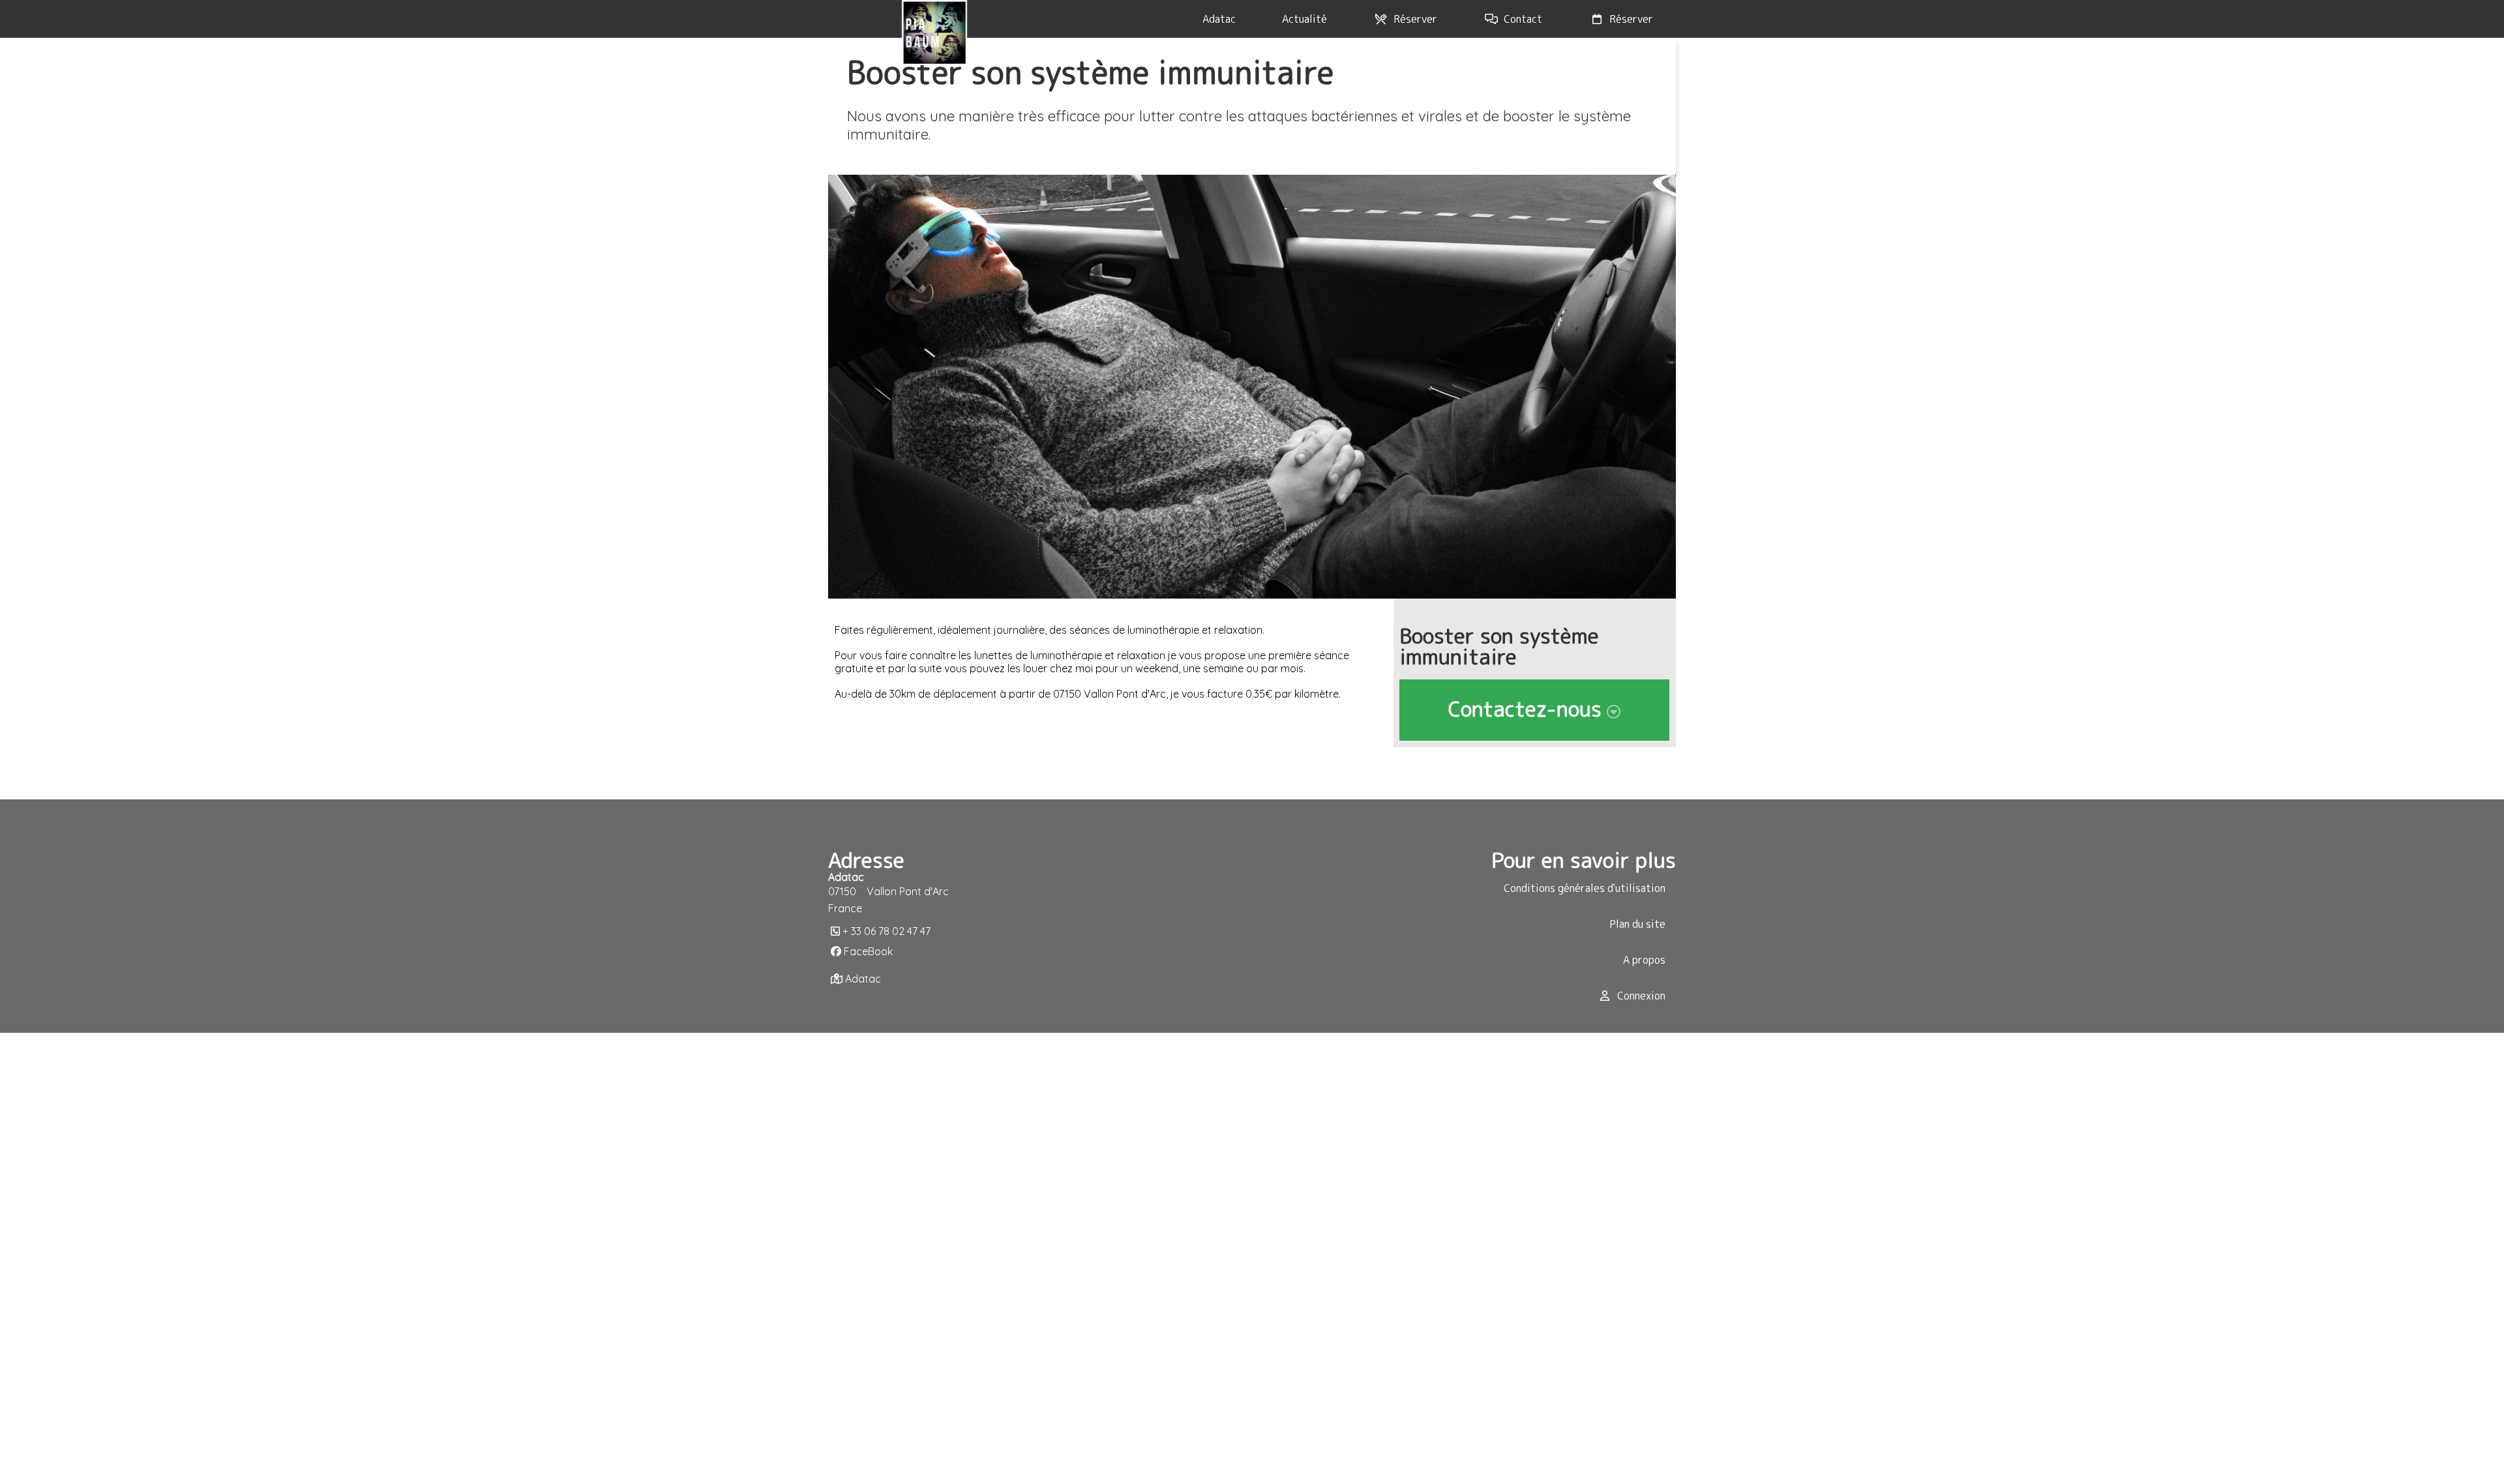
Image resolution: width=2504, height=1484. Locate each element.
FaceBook (868, 951)
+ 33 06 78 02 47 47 (887, 931)
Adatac (863, 979)
